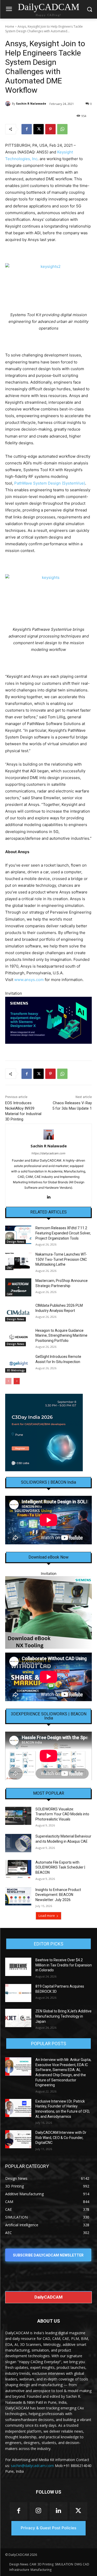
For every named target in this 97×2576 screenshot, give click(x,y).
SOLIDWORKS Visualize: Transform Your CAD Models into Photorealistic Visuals (62, 1814)
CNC (9, 1268)
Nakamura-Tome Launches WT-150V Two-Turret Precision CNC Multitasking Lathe (61, 1259)
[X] (39, 129)
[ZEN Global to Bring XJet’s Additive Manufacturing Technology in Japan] (18, 2018)
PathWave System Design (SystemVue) (50, 483)
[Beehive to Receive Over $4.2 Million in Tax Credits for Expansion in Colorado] (18, 1967)
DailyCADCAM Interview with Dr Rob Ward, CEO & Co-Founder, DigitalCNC (61, 2138)
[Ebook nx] (48, 1612)
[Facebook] (27, 129)
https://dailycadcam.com (48, 1153)
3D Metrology (16, 1370)
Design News (16, 1242)
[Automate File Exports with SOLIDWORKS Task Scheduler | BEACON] (18, 1869)
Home (10, 26)
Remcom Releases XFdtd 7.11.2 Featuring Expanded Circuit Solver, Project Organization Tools (63, 1233)
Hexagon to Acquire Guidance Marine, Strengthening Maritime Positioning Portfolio (61, 1336)
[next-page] (17, 1381)
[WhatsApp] (62, 129)
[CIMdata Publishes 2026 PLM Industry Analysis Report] (18, 1312)
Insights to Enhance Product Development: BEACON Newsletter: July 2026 (58, 1895)
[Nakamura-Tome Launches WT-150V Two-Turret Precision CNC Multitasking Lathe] (18, 1261)
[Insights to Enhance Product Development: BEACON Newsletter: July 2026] (18, 1896)
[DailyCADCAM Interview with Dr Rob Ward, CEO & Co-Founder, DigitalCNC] (18, 2139)
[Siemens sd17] (48, 1020)
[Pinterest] (50, 129)
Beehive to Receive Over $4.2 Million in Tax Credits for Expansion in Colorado (64, 1965)
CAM (10, 1294)
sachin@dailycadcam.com (32, 2466)
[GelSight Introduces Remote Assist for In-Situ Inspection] (18, 1363)
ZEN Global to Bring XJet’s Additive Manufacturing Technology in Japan (64, 2016)
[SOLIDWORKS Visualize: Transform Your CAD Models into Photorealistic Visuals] (18, 1816)
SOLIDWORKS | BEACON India (48, 1482)
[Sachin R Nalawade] (9, 104)
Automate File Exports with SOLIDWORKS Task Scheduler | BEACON (60, 1867)
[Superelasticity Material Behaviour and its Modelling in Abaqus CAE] (18, 1843)
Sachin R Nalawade (31, 103)
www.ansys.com (29, 980)
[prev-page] (8, 1381)
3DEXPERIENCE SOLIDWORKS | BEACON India (49, 1716)
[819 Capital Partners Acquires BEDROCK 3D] (18, 1993)
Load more (47, 1916)
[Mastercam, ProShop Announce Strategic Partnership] (18, 1287)
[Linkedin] (48, 1196)
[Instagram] (38, 2511)
